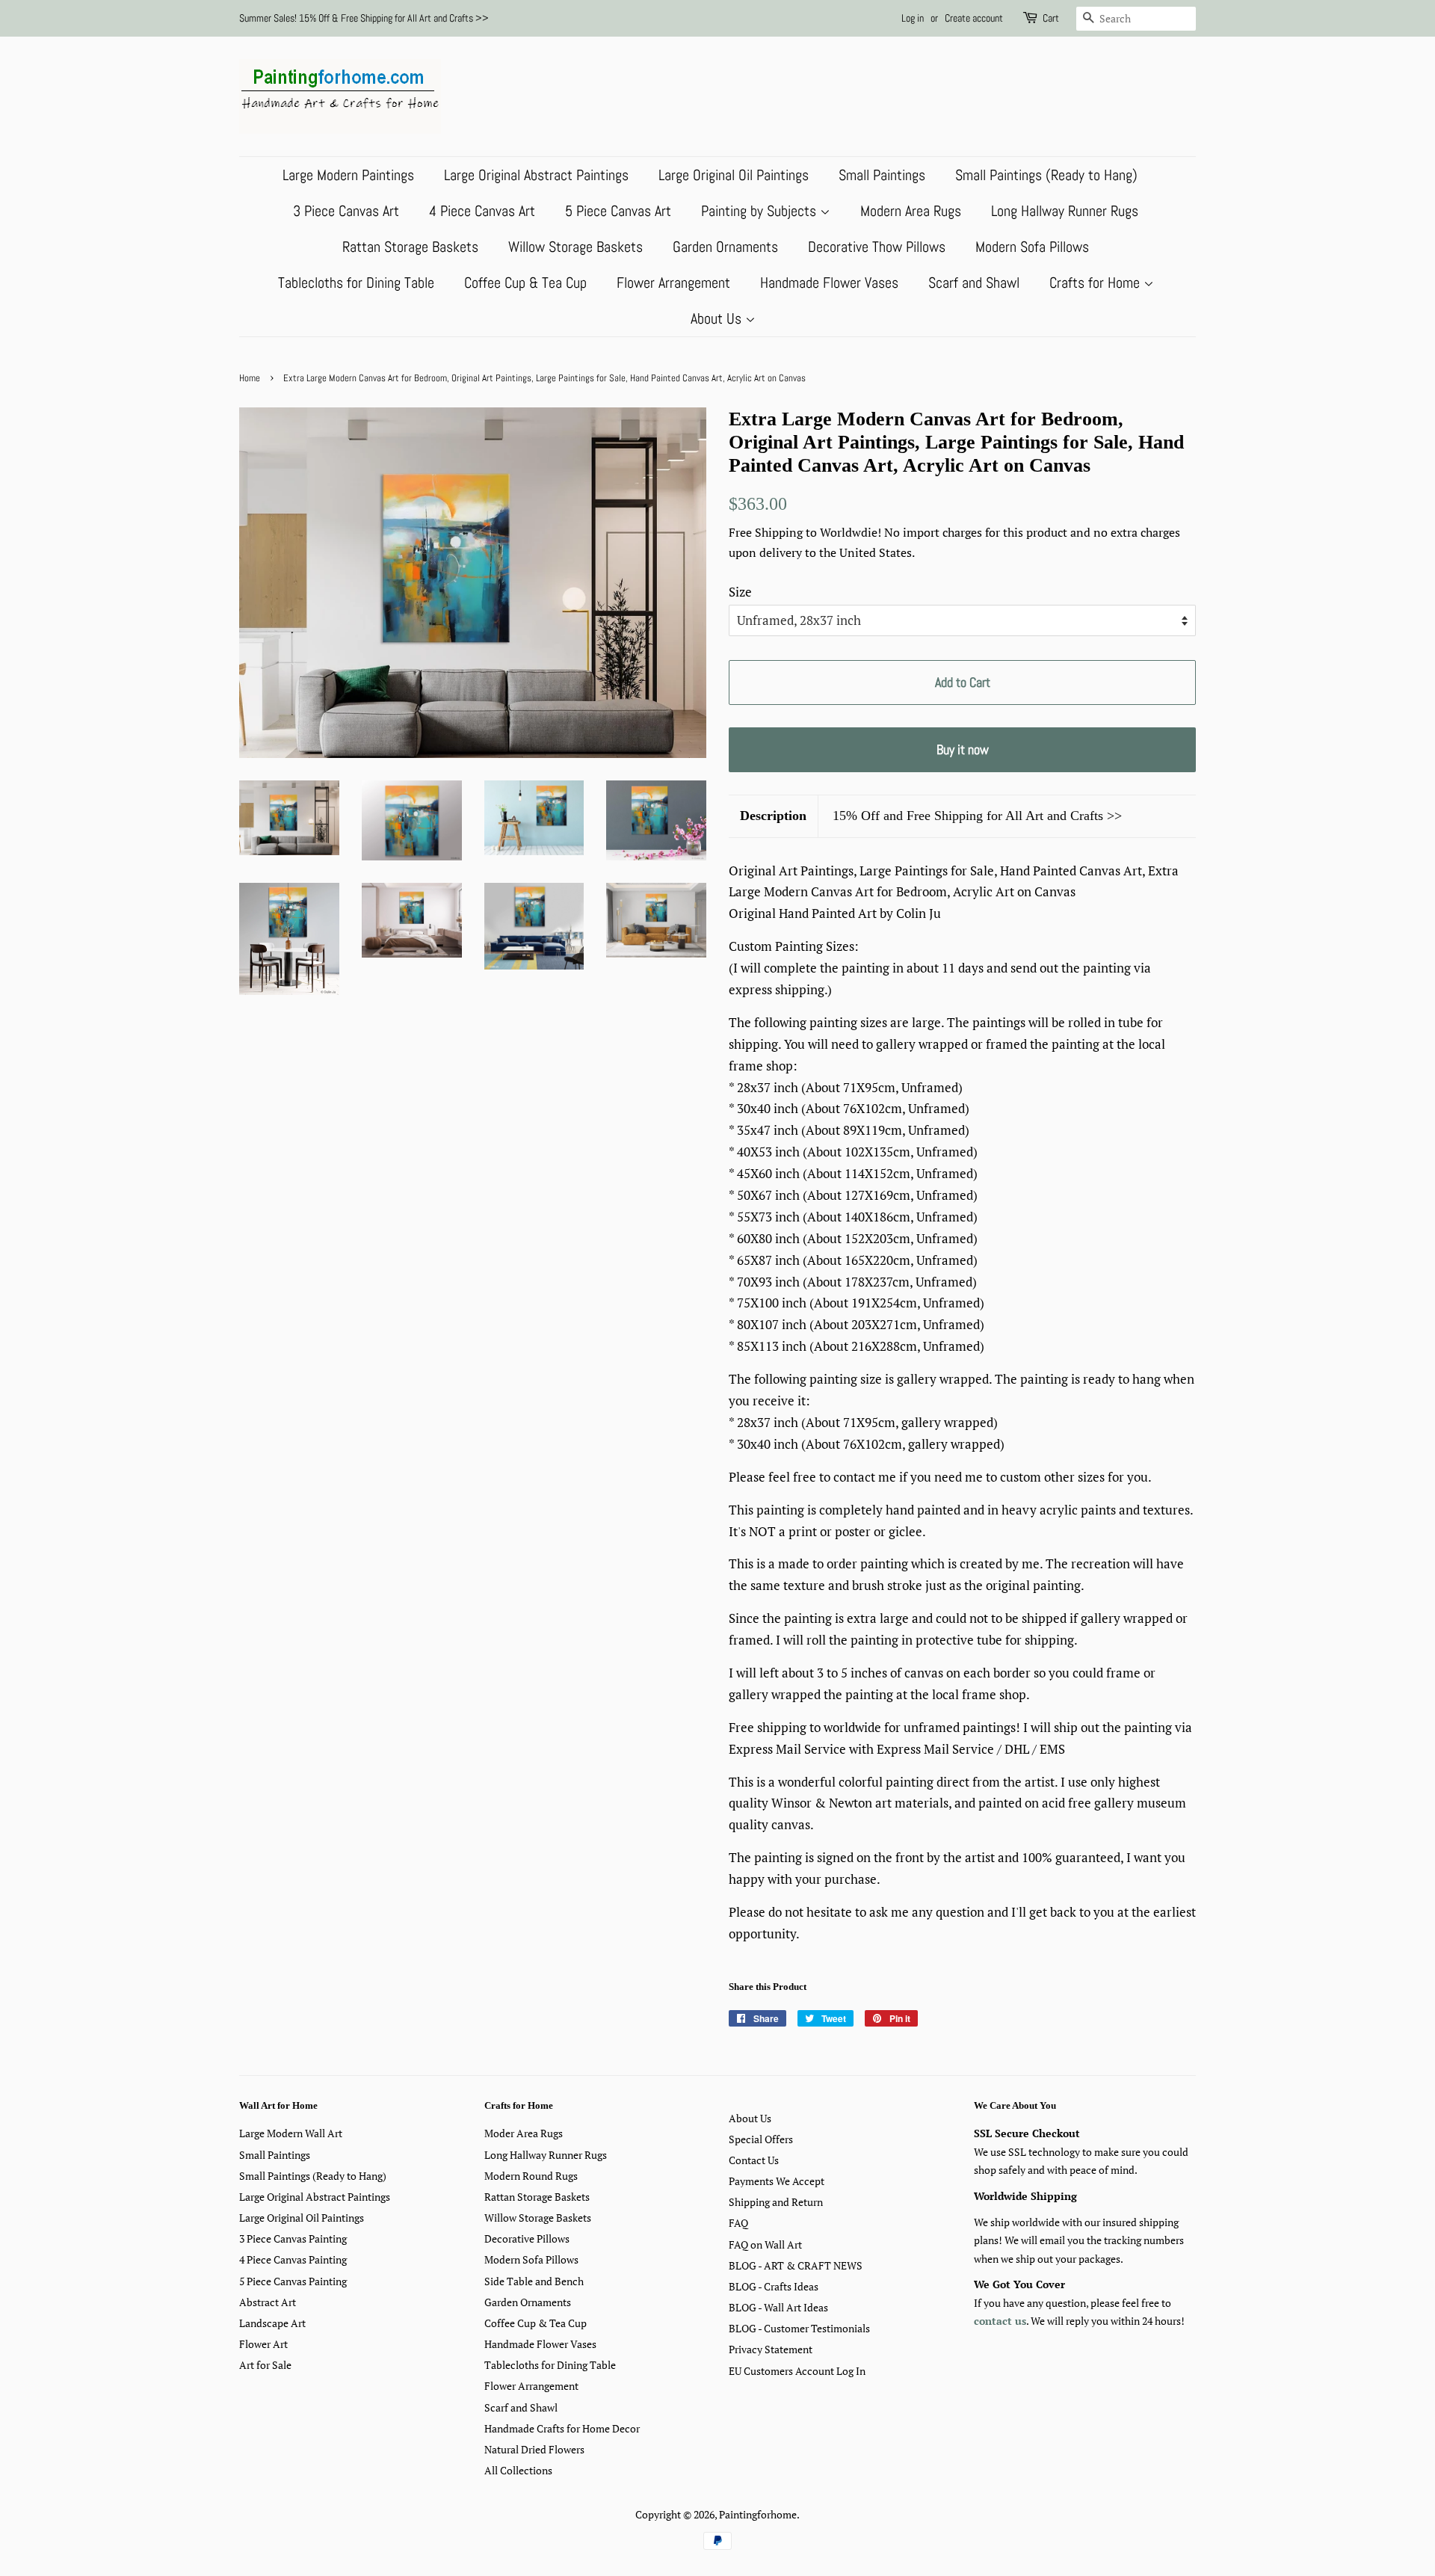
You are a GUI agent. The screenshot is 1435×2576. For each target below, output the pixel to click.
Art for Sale (265, 2365)
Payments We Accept (777, 2181)
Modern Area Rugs (911, 211)
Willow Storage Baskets (575, 247)
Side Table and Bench (534, 2281)
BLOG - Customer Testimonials (799, 2328)
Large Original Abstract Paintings (536, 175)
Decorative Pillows (527, 2238)
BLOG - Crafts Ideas (774, 2286)
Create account (974, 18)
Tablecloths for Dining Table (356, 283)
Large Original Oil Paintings (734, 175)
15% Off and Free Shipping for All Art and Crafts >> (977, 816)
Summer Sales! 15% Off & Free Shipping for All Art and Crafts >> (364, 18)
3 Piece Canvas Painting (293, 2238)
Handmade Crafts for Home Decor (562, 2428)
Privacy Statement (771, 2349)
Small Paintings (882, 175)
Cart (1051, 18)
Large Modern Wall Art (291, 2133)
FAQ (738, 2223)
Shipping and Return (776, 2202)
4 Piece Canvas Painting (293, 2259)
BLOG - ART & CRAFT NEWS (796, 2265)
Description (773, 816)
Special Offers (761, 2139)
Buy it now (963, 749)
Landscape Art (272, 2323)
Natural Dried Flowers (534, 2449)
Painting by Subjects (760, 211)
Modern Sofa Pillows (1032, 247)
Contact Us (754, 2160)
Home (250, 378)
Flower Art (263, 2344)
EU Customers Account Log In (797, 2371)
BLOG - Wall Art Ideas (778, 2307)
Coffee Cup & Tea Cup (525, 283)
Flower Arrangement (673, 283)
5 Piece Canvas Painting (293, 2281)
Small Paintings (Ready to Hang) (1046, 175)
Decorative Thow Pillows (877, 247)
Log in (913, 18)
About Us (718, 318)
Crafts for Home (1096, 283)
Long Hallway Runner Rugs (1065, 211)
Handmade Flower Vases (829, 283)
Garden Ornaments (725, 247)
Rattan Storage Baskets (410, 247)
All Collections (518, 2470)
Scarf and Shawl (974, 283)
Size (740, 592)
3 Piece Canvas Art (346, 211)
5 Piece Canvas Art (618, 211)
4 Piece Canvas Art (482, 211)
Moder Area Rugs (524, 2133)
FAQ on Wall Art (765, 2244)
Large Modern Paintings (348, 175)
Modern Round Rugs (531, 2176)
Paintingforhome (758, 2514)
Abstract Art (268, 2302)
